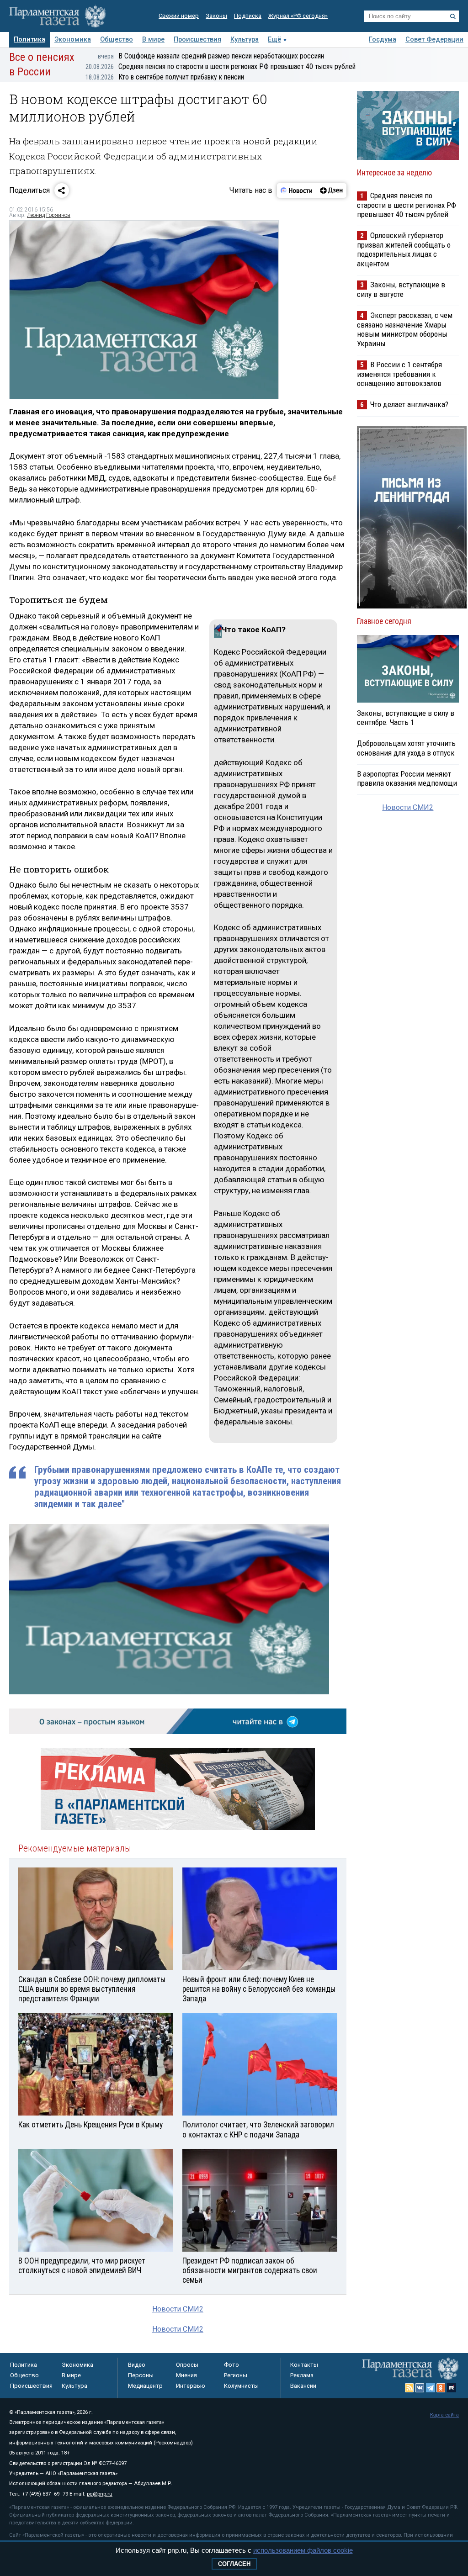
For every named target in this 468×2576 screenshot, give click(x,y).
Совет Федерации (434, 40)
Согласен (234, 2564)
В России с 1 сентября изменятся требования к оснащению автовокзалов (399, 374)
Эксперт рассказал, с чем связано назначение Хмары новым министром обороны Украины (405, 329)
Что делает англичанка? (409, 404)
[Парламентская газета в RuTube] (452, 2388)
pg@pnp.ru (100, 2494)
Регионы (236, 2375)
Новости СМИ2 (178, 2309)
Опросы (187, 2365)
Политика (29, 40)
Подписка (248, 16)
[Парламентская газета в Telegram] (431, 2388)
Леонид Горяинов (49, 215)
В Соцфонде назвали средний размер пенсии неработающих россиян (211, 56)
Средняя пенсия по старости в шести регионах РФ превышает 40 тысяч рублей (221, 66)
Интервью (191, 2386)
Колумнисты (241, 2386)
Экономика (73, 40)
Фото (231, 2365)
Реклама (302, 2375)
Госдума (383, 40)
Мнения (186, 2375)
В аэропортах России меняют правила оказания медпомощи (407, 778)
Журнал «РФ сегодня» (298, 16)
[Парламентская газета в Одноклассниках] (441, 2388)
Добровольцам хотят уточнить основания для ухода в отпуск (406, 748)
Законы (216, 16)
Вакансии (303, 2386)
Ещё (274, 40)
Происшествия (197, 40)
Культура (245, 40)
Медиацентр (145, 2386)
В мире (153, 40)
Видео (137, 2365)
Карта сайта (444, 2415)
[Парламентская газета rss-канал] (409, 2388)
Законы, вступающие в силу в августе (401, 289)
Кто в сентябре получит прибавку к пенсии (165, 77)
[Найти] (453, 16)
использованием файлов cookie (303, 2550)
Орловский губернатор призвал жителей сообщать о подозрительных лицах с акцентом (404, 249)
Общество (117, 40)
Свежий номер (179, 16)
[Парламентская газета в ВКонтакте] (420, 2388)
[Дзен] (331, 190)
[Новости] (297, 190)
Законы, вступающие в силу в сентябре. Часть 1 (406, 718)
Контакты (304, 2365)
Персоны (141, 2375)
